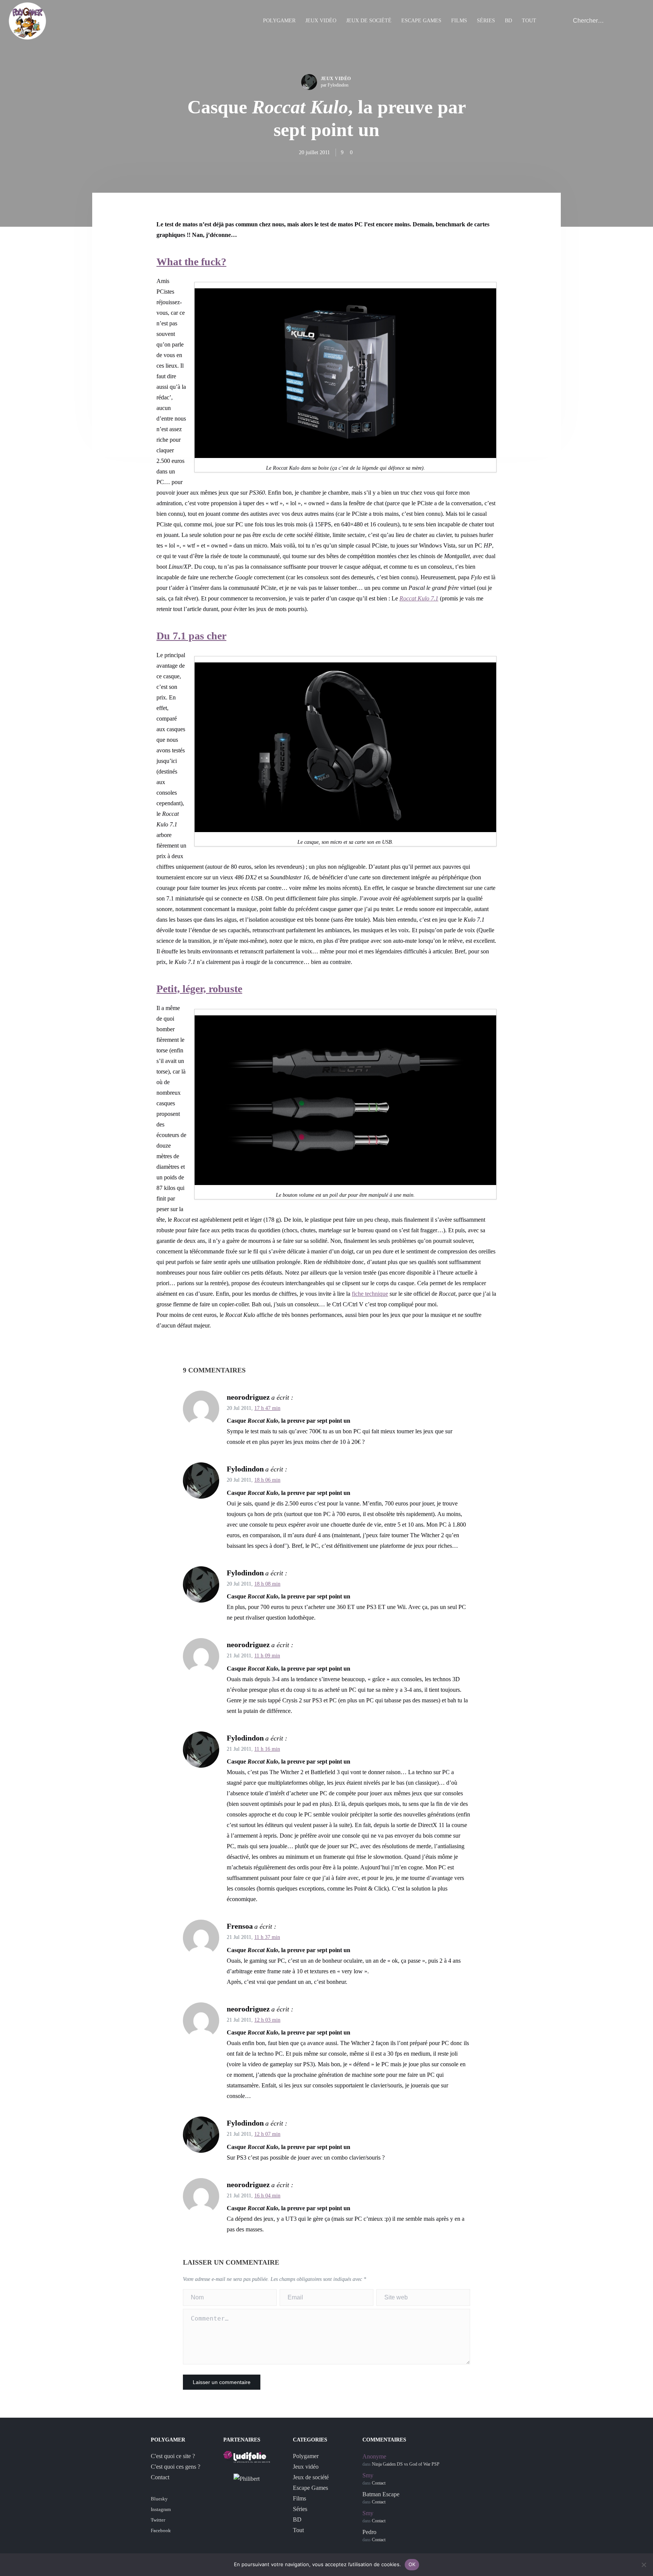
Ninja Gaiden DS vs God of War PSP (406, 2464)
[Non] (644, 2565)
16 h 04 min (267, 2196)
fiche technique (370, 1294)
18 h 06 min (267, 1480)
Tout (529, 21)
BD (508, 21)
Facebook (161, 2530)
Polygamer (279, 21)
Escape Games (421, 21)
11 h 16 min (267, 1749)
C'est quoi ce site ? (173, 2456)
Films (459, 21)
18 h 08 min (267, 1584)
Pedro (369, 2532)
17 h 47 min (267, 1408)
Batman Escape (381, 2494)
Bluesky (159, 2499)
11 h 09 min (267, 1656)
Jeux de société (369, 21)
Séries (486, 21)
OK (412, 2564)
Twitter (158, 2520)
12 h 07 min (267, 2134)
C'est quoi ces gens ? (176, 2467)
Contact (160, 2477)
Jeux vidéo (321, 21)
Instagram (161, 2509)
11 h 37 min (267, 1937)
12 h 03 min (267, 2020)
